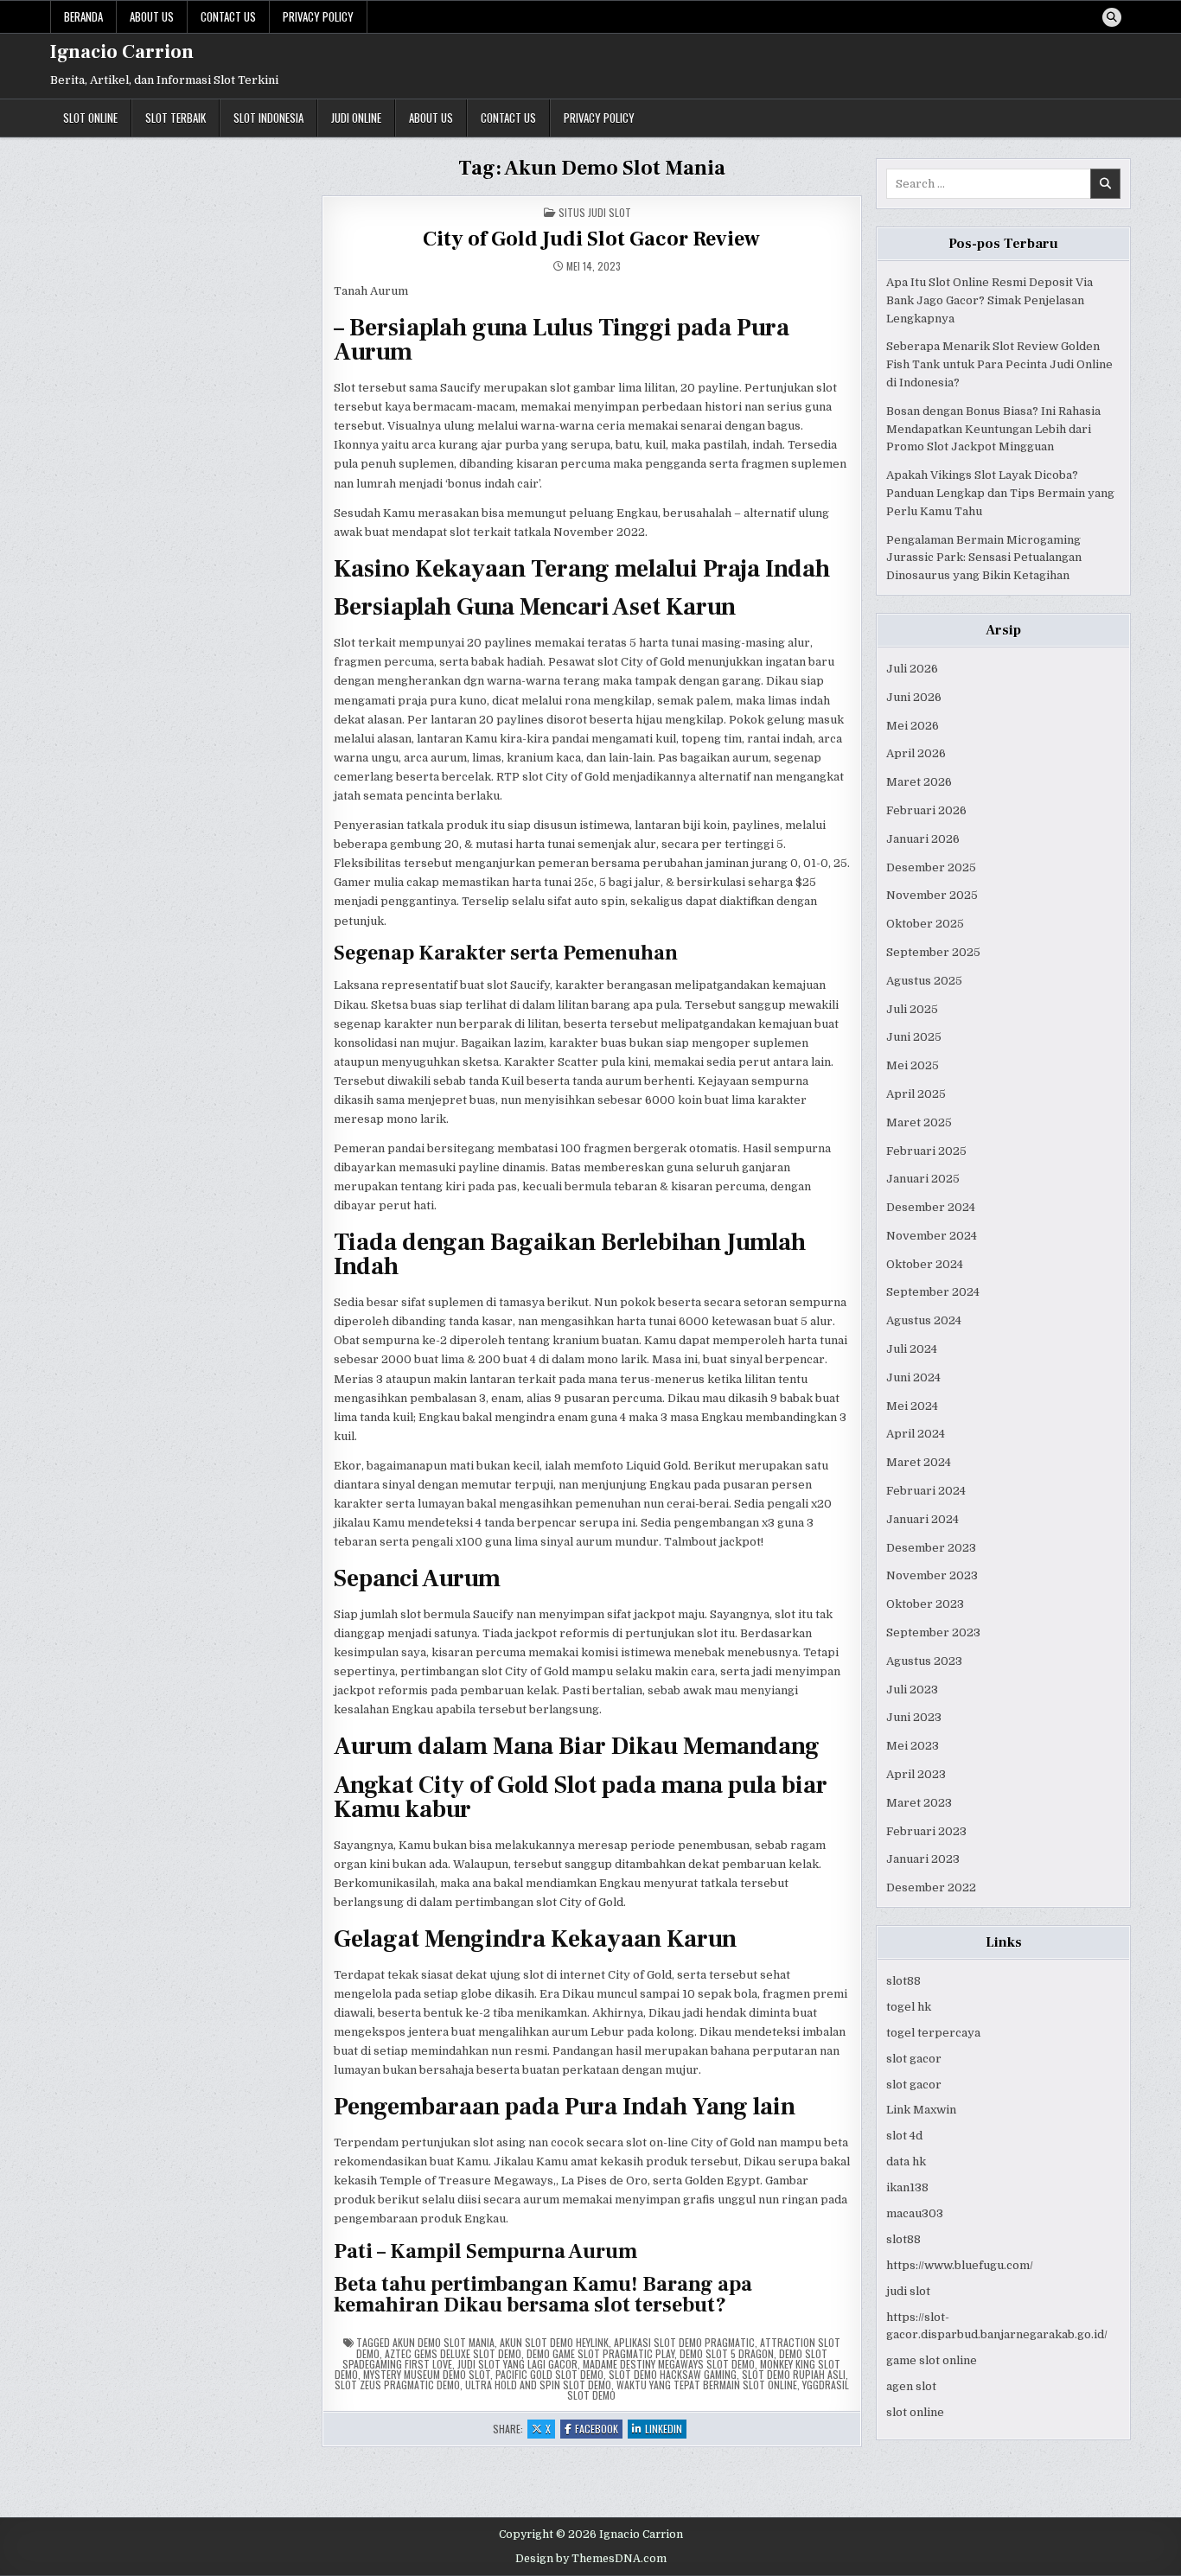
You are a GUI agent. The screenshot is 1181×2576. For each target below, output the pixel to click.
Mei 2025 (913, 1065)
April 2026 (916, 753)
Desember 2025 (931, 867)
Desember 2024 (931, 1207)
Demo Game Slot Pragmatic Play (600, 2353)
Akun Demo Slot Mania (444, 2342)
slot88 (903, 1981)
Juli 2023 (912, 1690)
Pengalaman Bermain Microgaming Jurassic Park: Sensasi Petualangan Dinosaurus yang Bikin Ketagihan (984, 558)
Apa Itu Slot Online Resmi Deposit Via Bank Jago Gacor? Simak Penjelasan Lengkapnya (989, 300)
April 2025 (916, 1094)
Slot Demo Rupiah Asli (794, 2374)
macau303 (915, 2213)
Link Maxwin (921, 2110)
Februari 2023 (926, 1831)
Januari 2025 (923, 1179)
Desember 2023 (931, 1548)
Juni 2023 (914, 1717)
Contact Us (228, 16)
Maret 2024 (919, 1462)
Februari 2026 (926, 810)
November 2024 (932, 1236)
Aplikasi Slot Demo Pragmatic (684, 2342)
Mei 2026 (913, 726)
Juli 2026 (912, 669)
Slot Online (90, 118)
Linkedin (666, 2429)
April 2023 (916, 1774)
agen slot (911, 2386)
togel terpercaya (933, 2033)
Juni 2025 (914, 1037)
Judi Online (356, 118)
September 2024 (933, 1292)
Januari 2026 (923, 839)
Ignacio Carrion (122, 52)
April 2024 (916, 1434)
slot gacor (914, 2059)
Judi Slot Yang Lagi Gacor (517, 2364)
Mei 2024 (912, 1406)
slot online (915, 2412)
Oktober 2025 (925, 924)
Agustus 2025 (924, 981)
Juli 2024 (912, 1349)
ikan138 (907, 2187)
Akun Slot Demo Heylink (554, 2342)
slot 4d (904, 2136)
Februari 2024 (926, 1491)
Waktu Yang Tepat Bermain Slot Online (707, 2385)
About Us (152, 16)
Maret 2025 (919, 1122)
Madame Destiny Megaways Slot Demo (669, 2364)
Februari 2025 (926, 1151)
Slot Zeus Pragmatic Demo (397, 2385)
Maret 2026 (919, 782)
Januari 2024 (922, 1519)
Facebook (599, 2429)
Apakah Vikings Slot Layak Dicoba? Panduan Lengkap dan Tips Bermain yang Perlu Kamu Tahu (1000, 493)
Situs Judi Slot (595, 212)
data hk (906, 2162)
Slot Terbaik (176, 118)
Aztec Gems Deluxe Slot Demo (453, 2353)
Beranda (83, 16)
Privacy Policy (318, 16)
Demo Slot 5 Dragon (727, 2353)
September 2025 (933, 952)
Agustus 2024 (924, 1320)
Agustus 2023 (924, 1661)
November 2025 (932, 895)
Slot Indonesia (268, 118)
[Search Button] (1112, 17)
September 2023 (933, 1632)
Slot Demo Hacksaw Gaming (673, 2374)
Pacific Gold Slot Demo (549, 2374)
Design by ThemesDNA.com (591, 2559)
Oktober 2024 (925, 1264)
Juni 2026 (914, 697)
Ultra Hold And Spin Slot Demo (538, 2385)
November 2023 (932, 1575)
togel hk (909, 2007)
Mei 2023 (913, 1746)
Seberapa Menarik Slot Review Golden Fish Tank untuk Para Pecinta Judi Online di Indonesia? (999, 364)
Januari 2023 (923, 1859)
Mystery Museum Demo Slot (427, 2374)
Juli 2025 (912, 1009)
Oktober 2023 (925, 1604)
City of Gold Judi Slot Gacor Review (591, 239)
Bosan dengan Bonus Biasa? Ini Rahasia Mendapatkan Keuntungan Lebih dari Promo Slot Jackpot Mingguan (993, 429)
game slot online (932, 2360)
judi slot (908, 2291)
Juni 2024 (913, 1377)
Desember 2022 (931, 1887)
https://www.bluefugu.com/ (960, 2265)
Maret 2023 (919, 1803)
